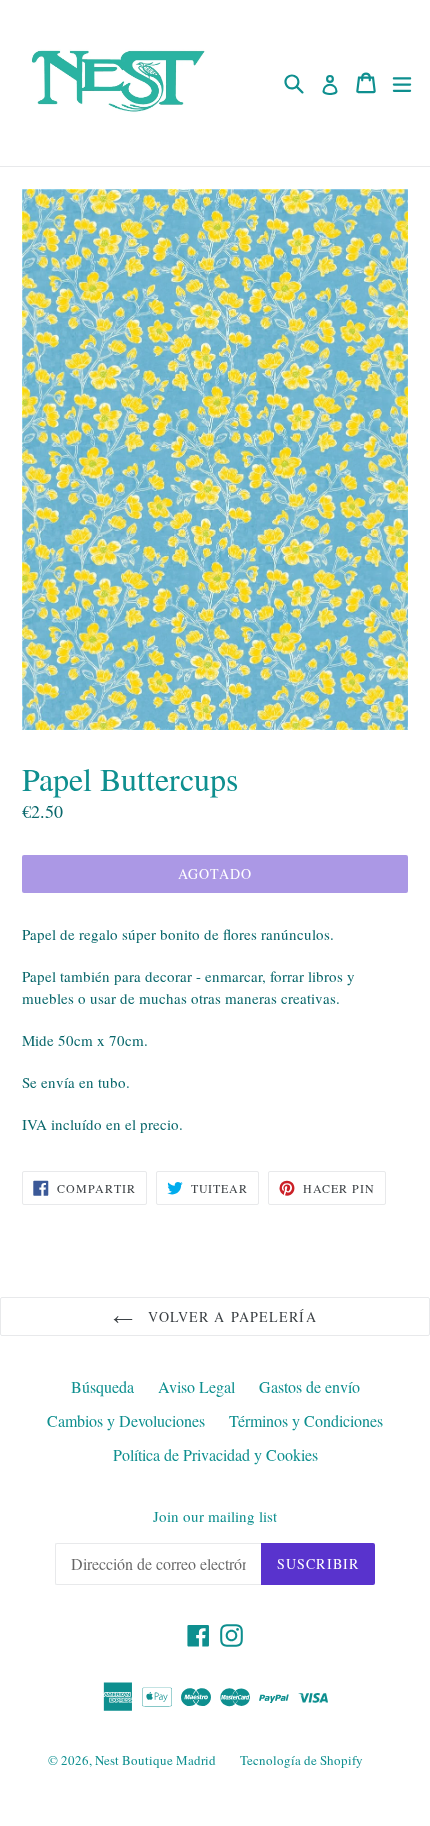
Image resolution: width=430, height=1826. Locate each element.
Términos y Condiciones (306, 1420)
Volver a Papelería (229, 1316)
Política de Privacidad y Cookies (215, 1454)
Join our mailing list (215, 1516)
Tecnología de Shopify (301, 1760)
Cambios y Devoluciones (126, 1420)
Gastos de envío (309, 1386)
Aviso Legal (196, 1386)
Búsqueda (102, 1386)
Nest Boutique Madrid (155, 1760)
